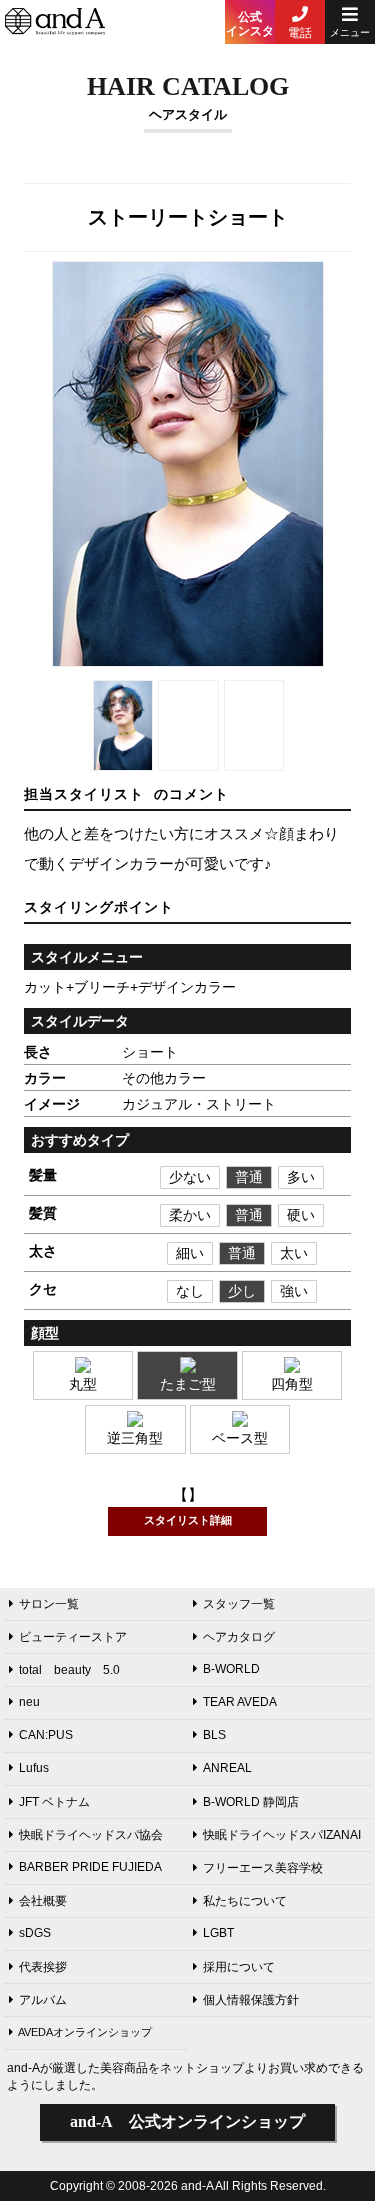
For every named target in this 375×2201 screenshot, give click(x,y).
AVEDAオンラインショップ (85, 2032)
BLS (214, 1735)
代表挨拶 (43, 1967)
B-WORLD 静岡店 (251, 1802)
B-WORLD (231, 1669)
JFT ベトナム (54, 1802)
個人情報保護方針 (251, 2000)
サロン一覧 (49, 1604)
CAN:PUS (46, 1735)
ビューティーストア (73, 1637)
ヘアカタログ (239, 1637)
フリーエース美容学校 (263, 1868)
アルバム (43, 2000)
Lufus (34, 1768)
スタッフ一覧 (239, 1604)
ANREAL (227, 1768)
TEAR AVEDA (240, 1702)
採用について (239, 1967)
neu (29, 1702)
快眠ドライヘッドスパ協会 (91, 1835)
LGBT (218, 1933)
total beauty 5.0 (69, 1670)
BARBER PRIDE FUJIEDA (90, 1867)
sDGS (35, 1933)
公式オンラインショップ (187, 2121)
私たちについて (245, 1901)
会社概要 (43, 1901)
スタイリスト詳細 (188, 1520)
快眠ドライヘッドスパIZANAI (282, 1835)
